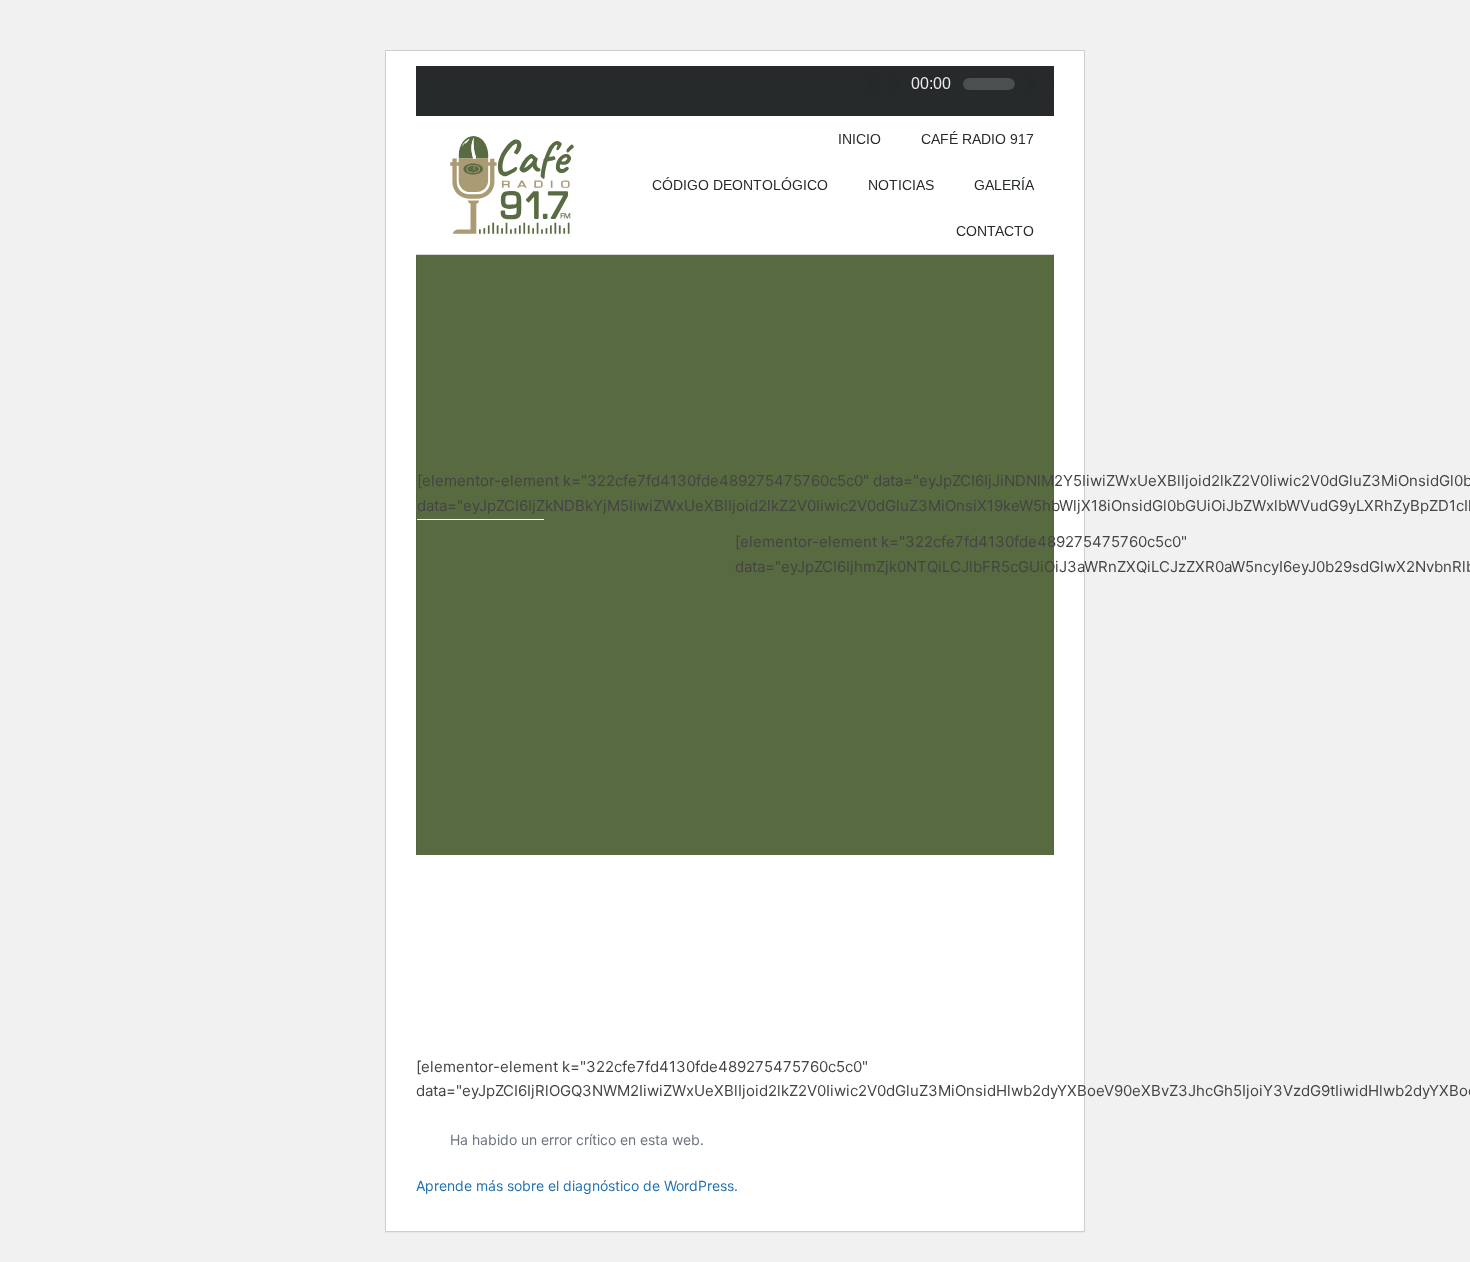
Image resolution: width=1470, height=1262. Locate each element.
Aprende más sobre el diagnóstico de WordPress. (577, 1185)
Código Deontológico (740, 185)
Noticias (901, 185)
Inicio (859, 139)
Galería (1004, 185)
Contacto (995, 231)
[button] (439, 562)
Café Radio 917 (977, 139)
